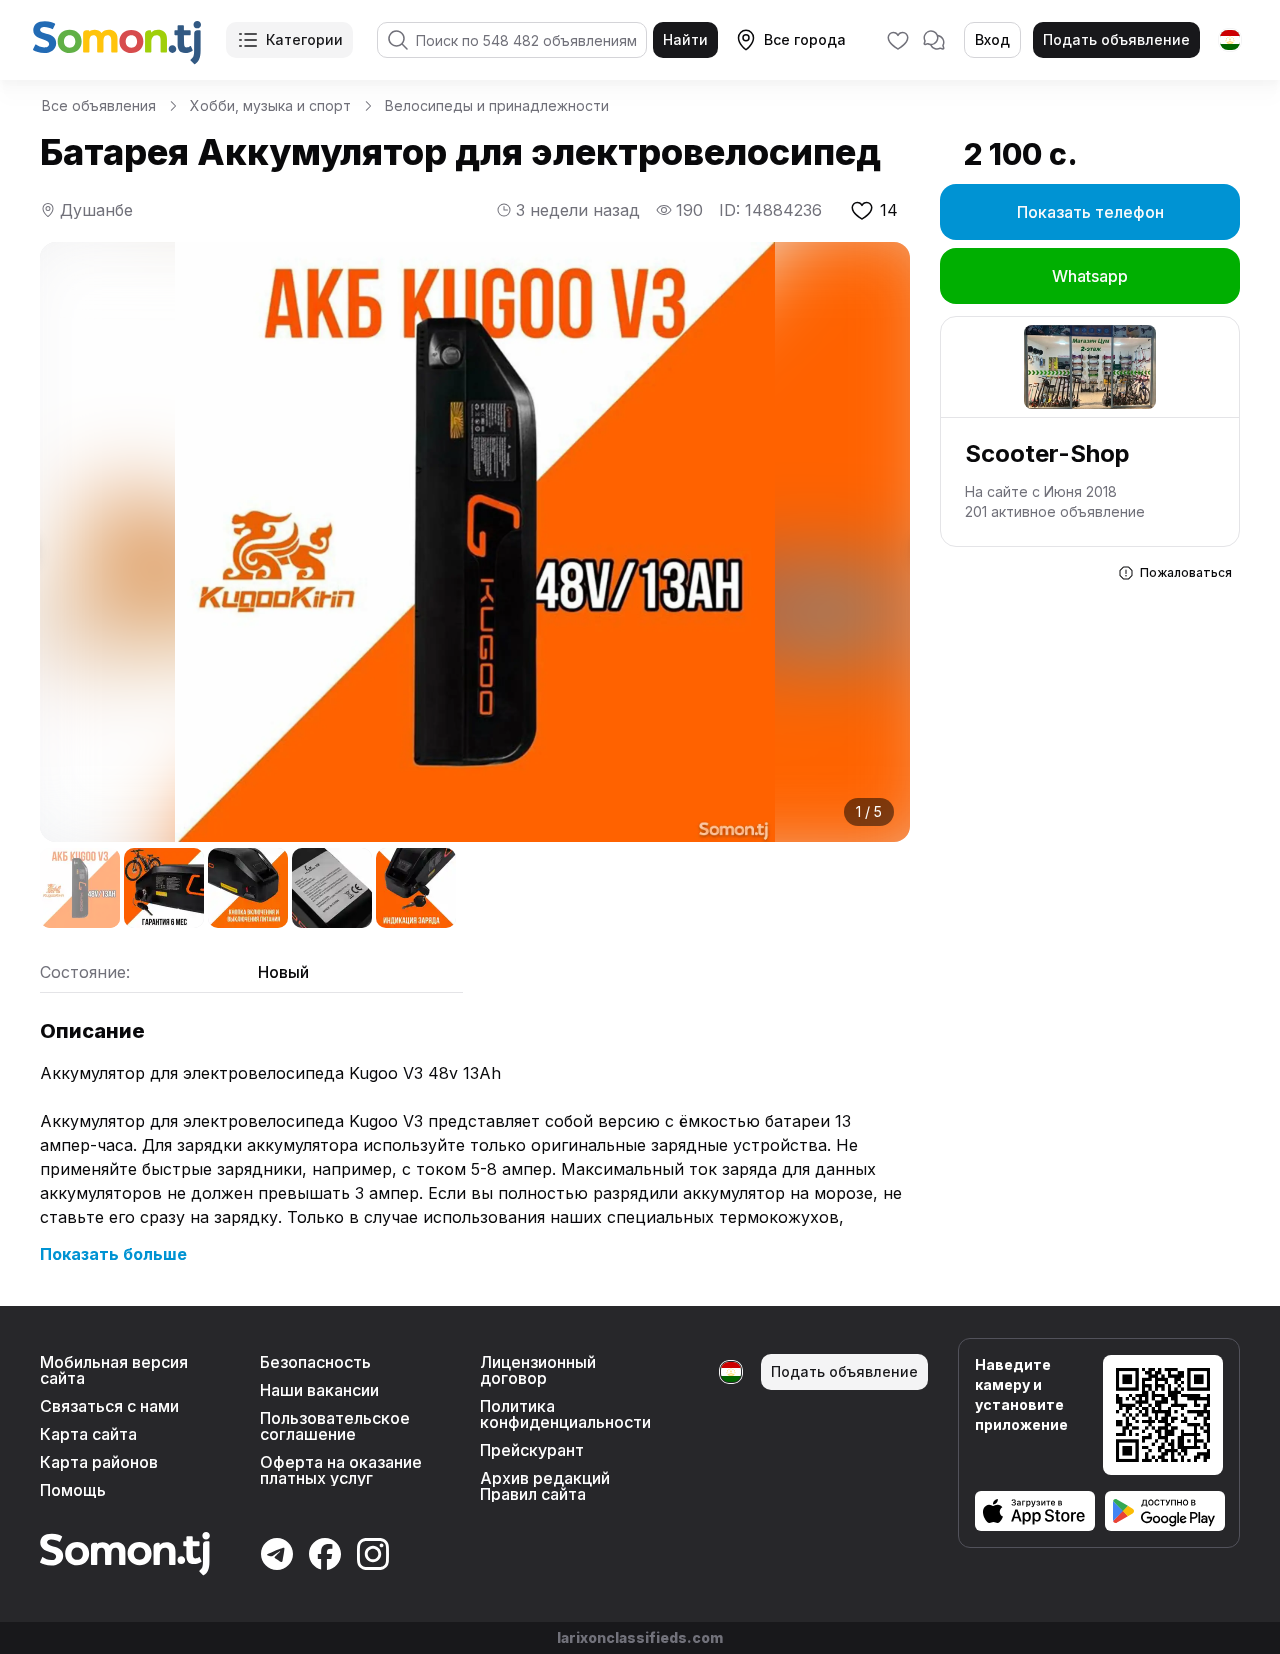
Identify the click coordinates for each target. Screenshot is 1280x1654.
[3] (248, 888)
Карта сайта (88, 1434)
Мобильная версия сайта (114, 1370)
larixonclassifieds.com (640, 1637)
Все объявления (99, 105)
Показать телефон (1090, 212)
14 (889, 210)
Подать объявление (1116, 39)
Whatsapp (1090, 276)
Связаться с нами (109, 1406)
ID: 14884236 (770, 210)
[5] (416, 888)
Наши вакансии (319, 1390)
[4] (332, 888)
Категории (304, 39)
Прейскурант (532, 1450)
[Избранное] (898, 40)
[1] (80, 888)
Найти (685, 39)
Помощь (73, 1490)
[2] (164, 888)
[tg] (1230, 40)
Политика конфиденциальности (565, 1414)
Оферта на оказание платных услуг (341, 1470)
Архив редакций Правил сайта (545, 1486)
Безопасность (315, 1362)
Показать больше (113, 1254)
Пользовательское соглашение (335, 1426)
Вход (992, 39)
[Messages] (934, 40)
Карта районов (99, 1462)
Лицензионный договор (538, 1370)
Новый (283, 972)
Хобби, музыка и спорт (270, 105)
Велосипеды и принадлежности (497, 105)
